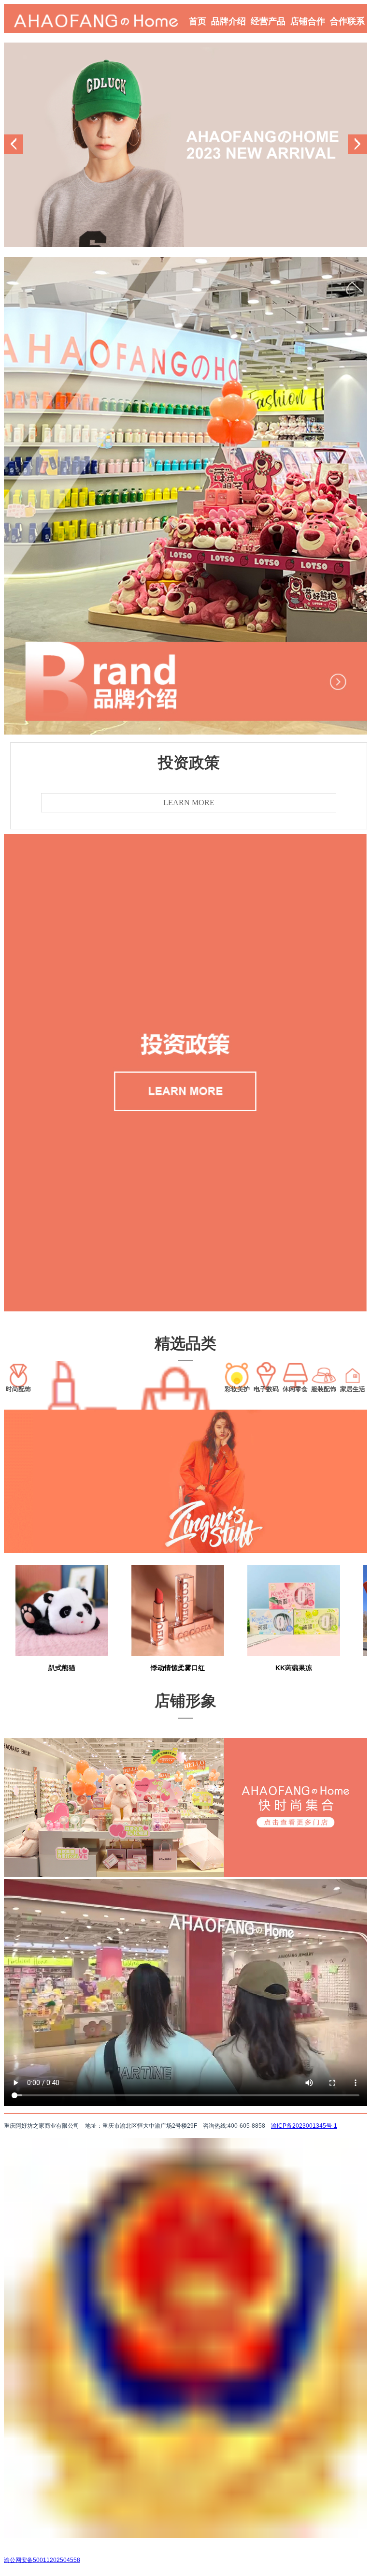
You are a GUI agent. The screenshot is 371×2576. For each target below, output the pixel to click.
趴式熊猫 (62, 1668)
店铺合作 (308, 21)
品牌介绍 (228, 21)
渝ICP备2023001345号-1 (304, 2126)
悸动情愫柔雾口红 (178, 1668)
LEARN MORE (189, 802)
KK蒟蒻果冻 (294, 1668)
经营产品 (268, 21)
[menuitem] (198, 18)
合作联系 (347, 21)
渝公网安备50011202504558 (42, 2560)
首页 (198, 21)
